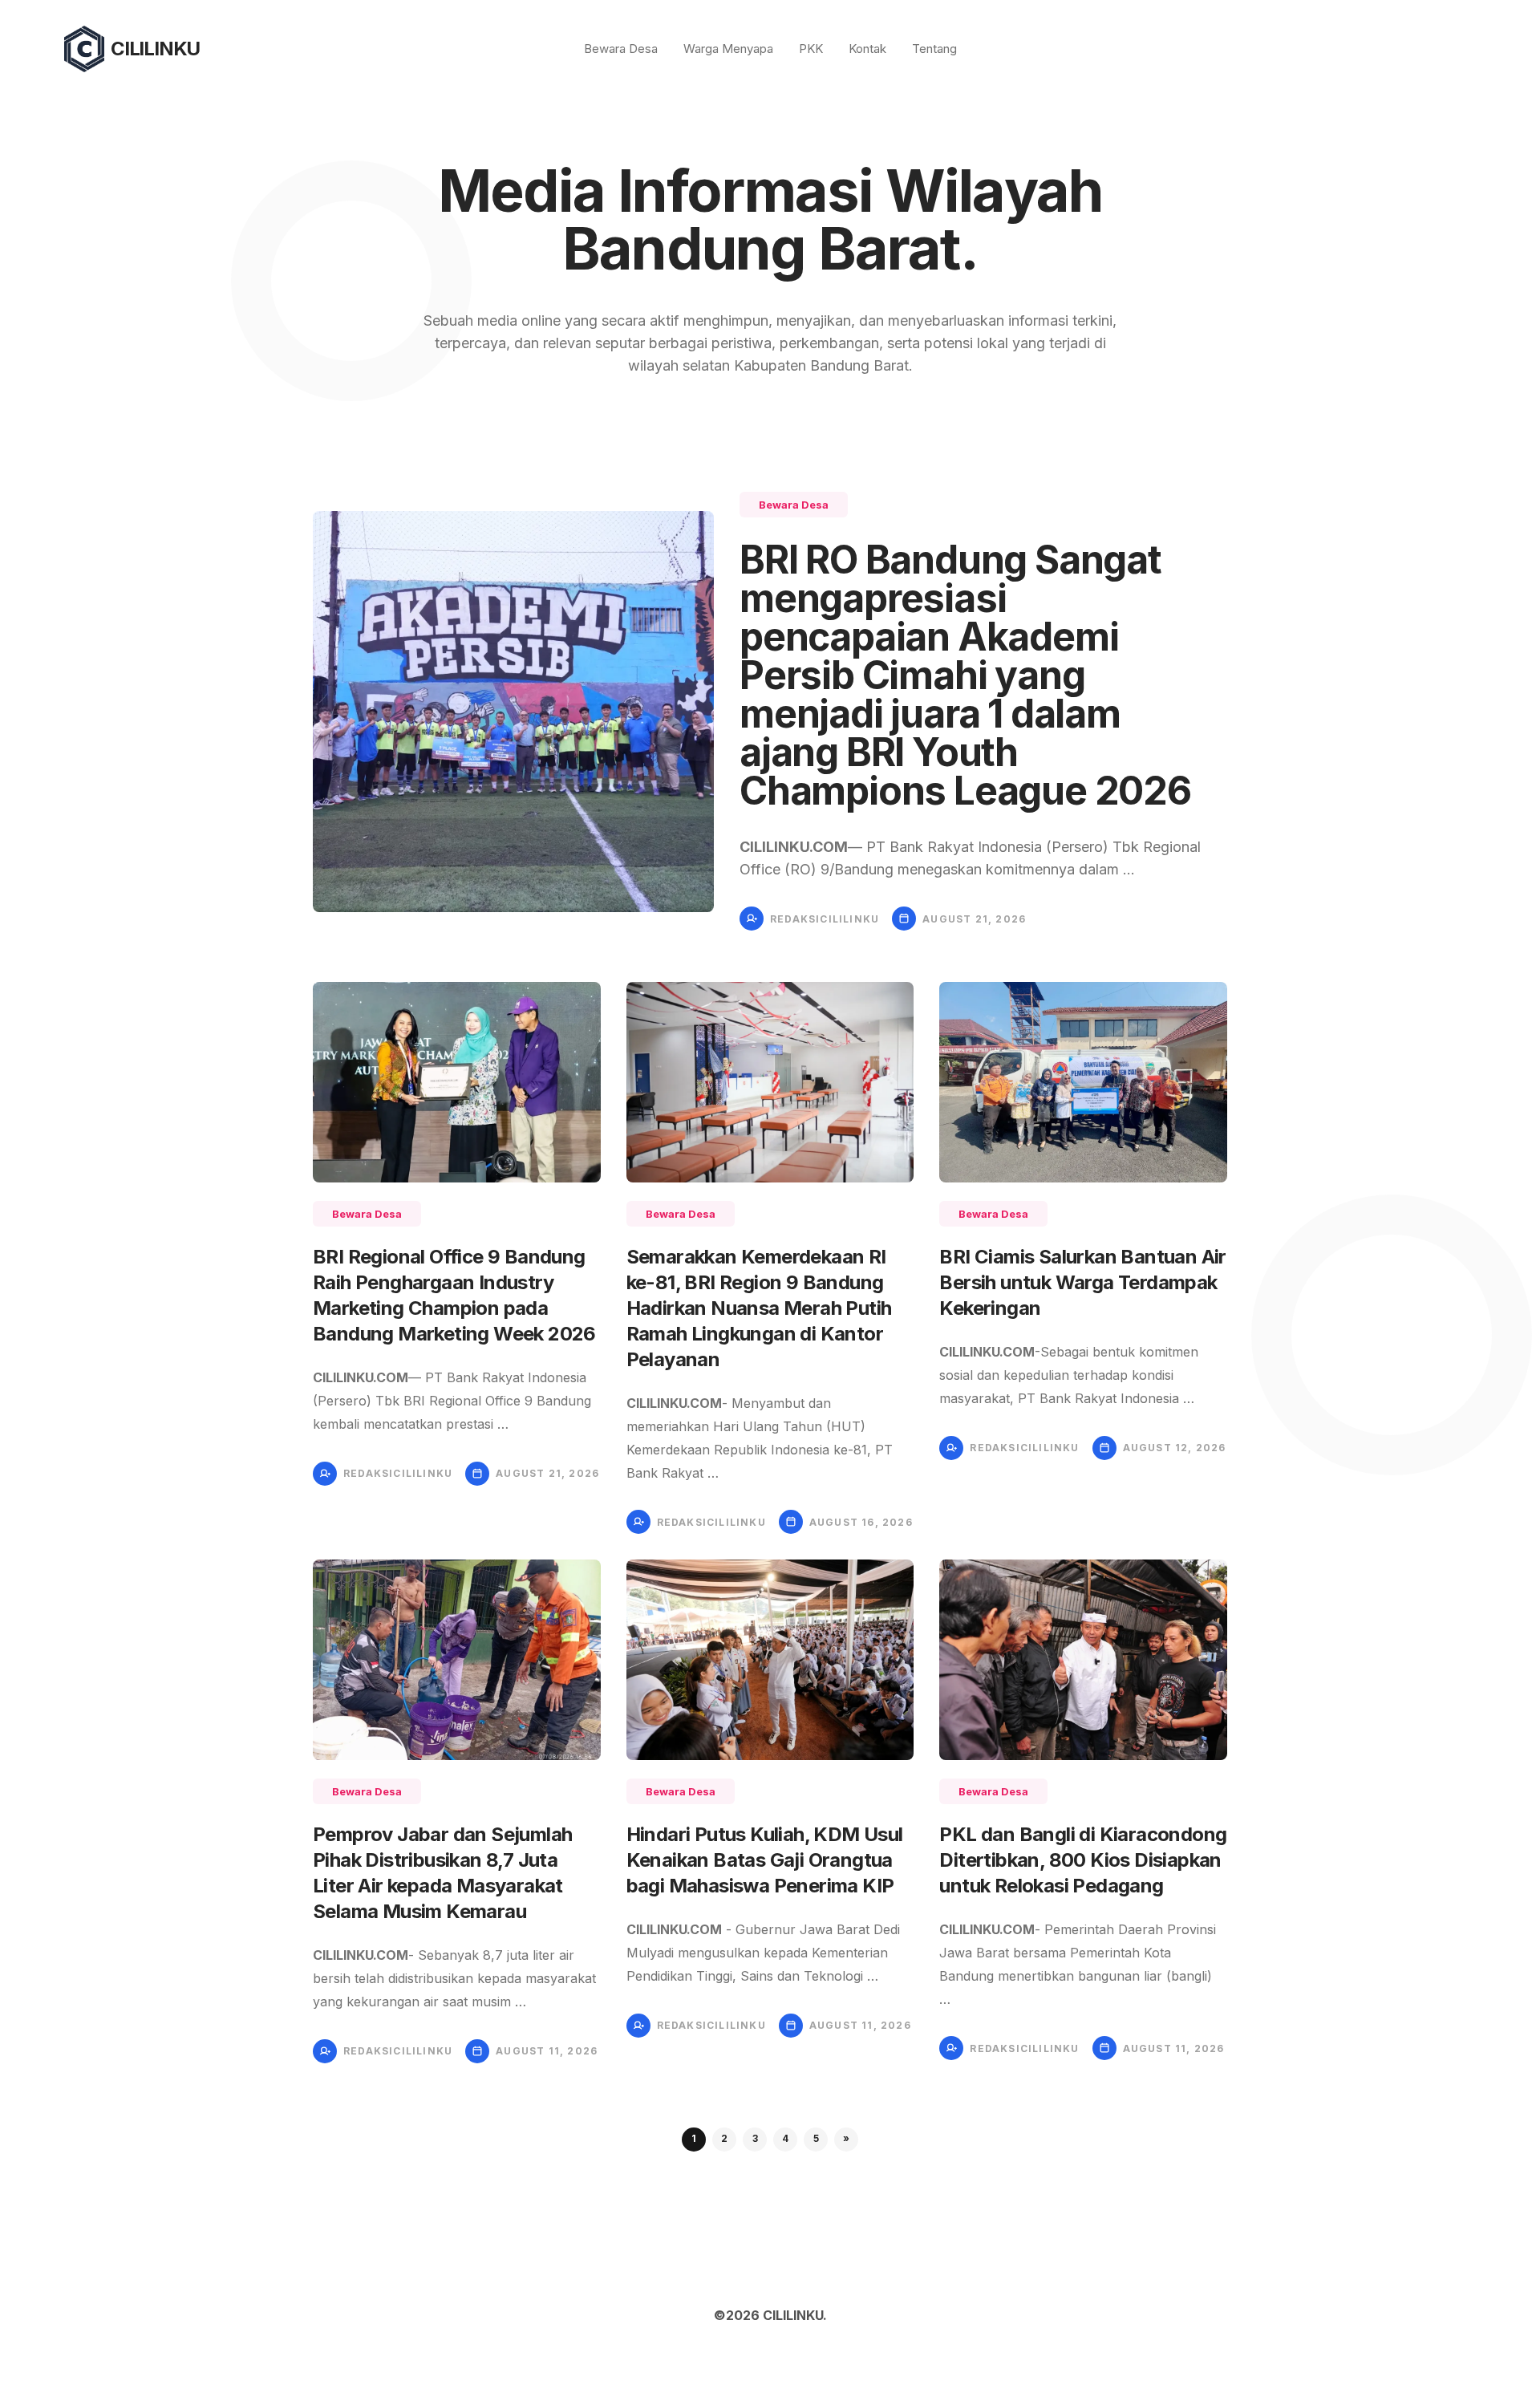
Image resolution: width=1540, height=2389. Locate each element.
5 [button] (816, 2138)
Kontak (867, 49)
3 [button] (755, 2138)
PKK (811, 49)
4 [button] (785, 2138)
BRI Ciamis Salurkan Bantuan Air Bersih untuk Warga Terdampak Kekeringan (1082, 1282)
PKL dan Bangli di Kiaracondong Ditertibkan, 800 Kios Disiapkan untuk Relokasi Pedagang (1083, 1860)
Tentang (934, 49)
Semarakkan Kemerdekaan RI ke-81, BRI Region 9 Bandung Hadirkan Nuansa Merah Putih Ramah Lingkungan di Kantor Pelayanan (759, 1308)
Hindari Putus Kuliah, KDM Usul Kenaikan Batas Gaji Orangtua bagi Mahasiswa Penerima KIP (765, 1860)
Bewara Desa (621, 49)
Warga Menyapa (728, 49)
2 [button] (724, 2138)
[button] (846, 2140)
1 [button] (694, 2138)
